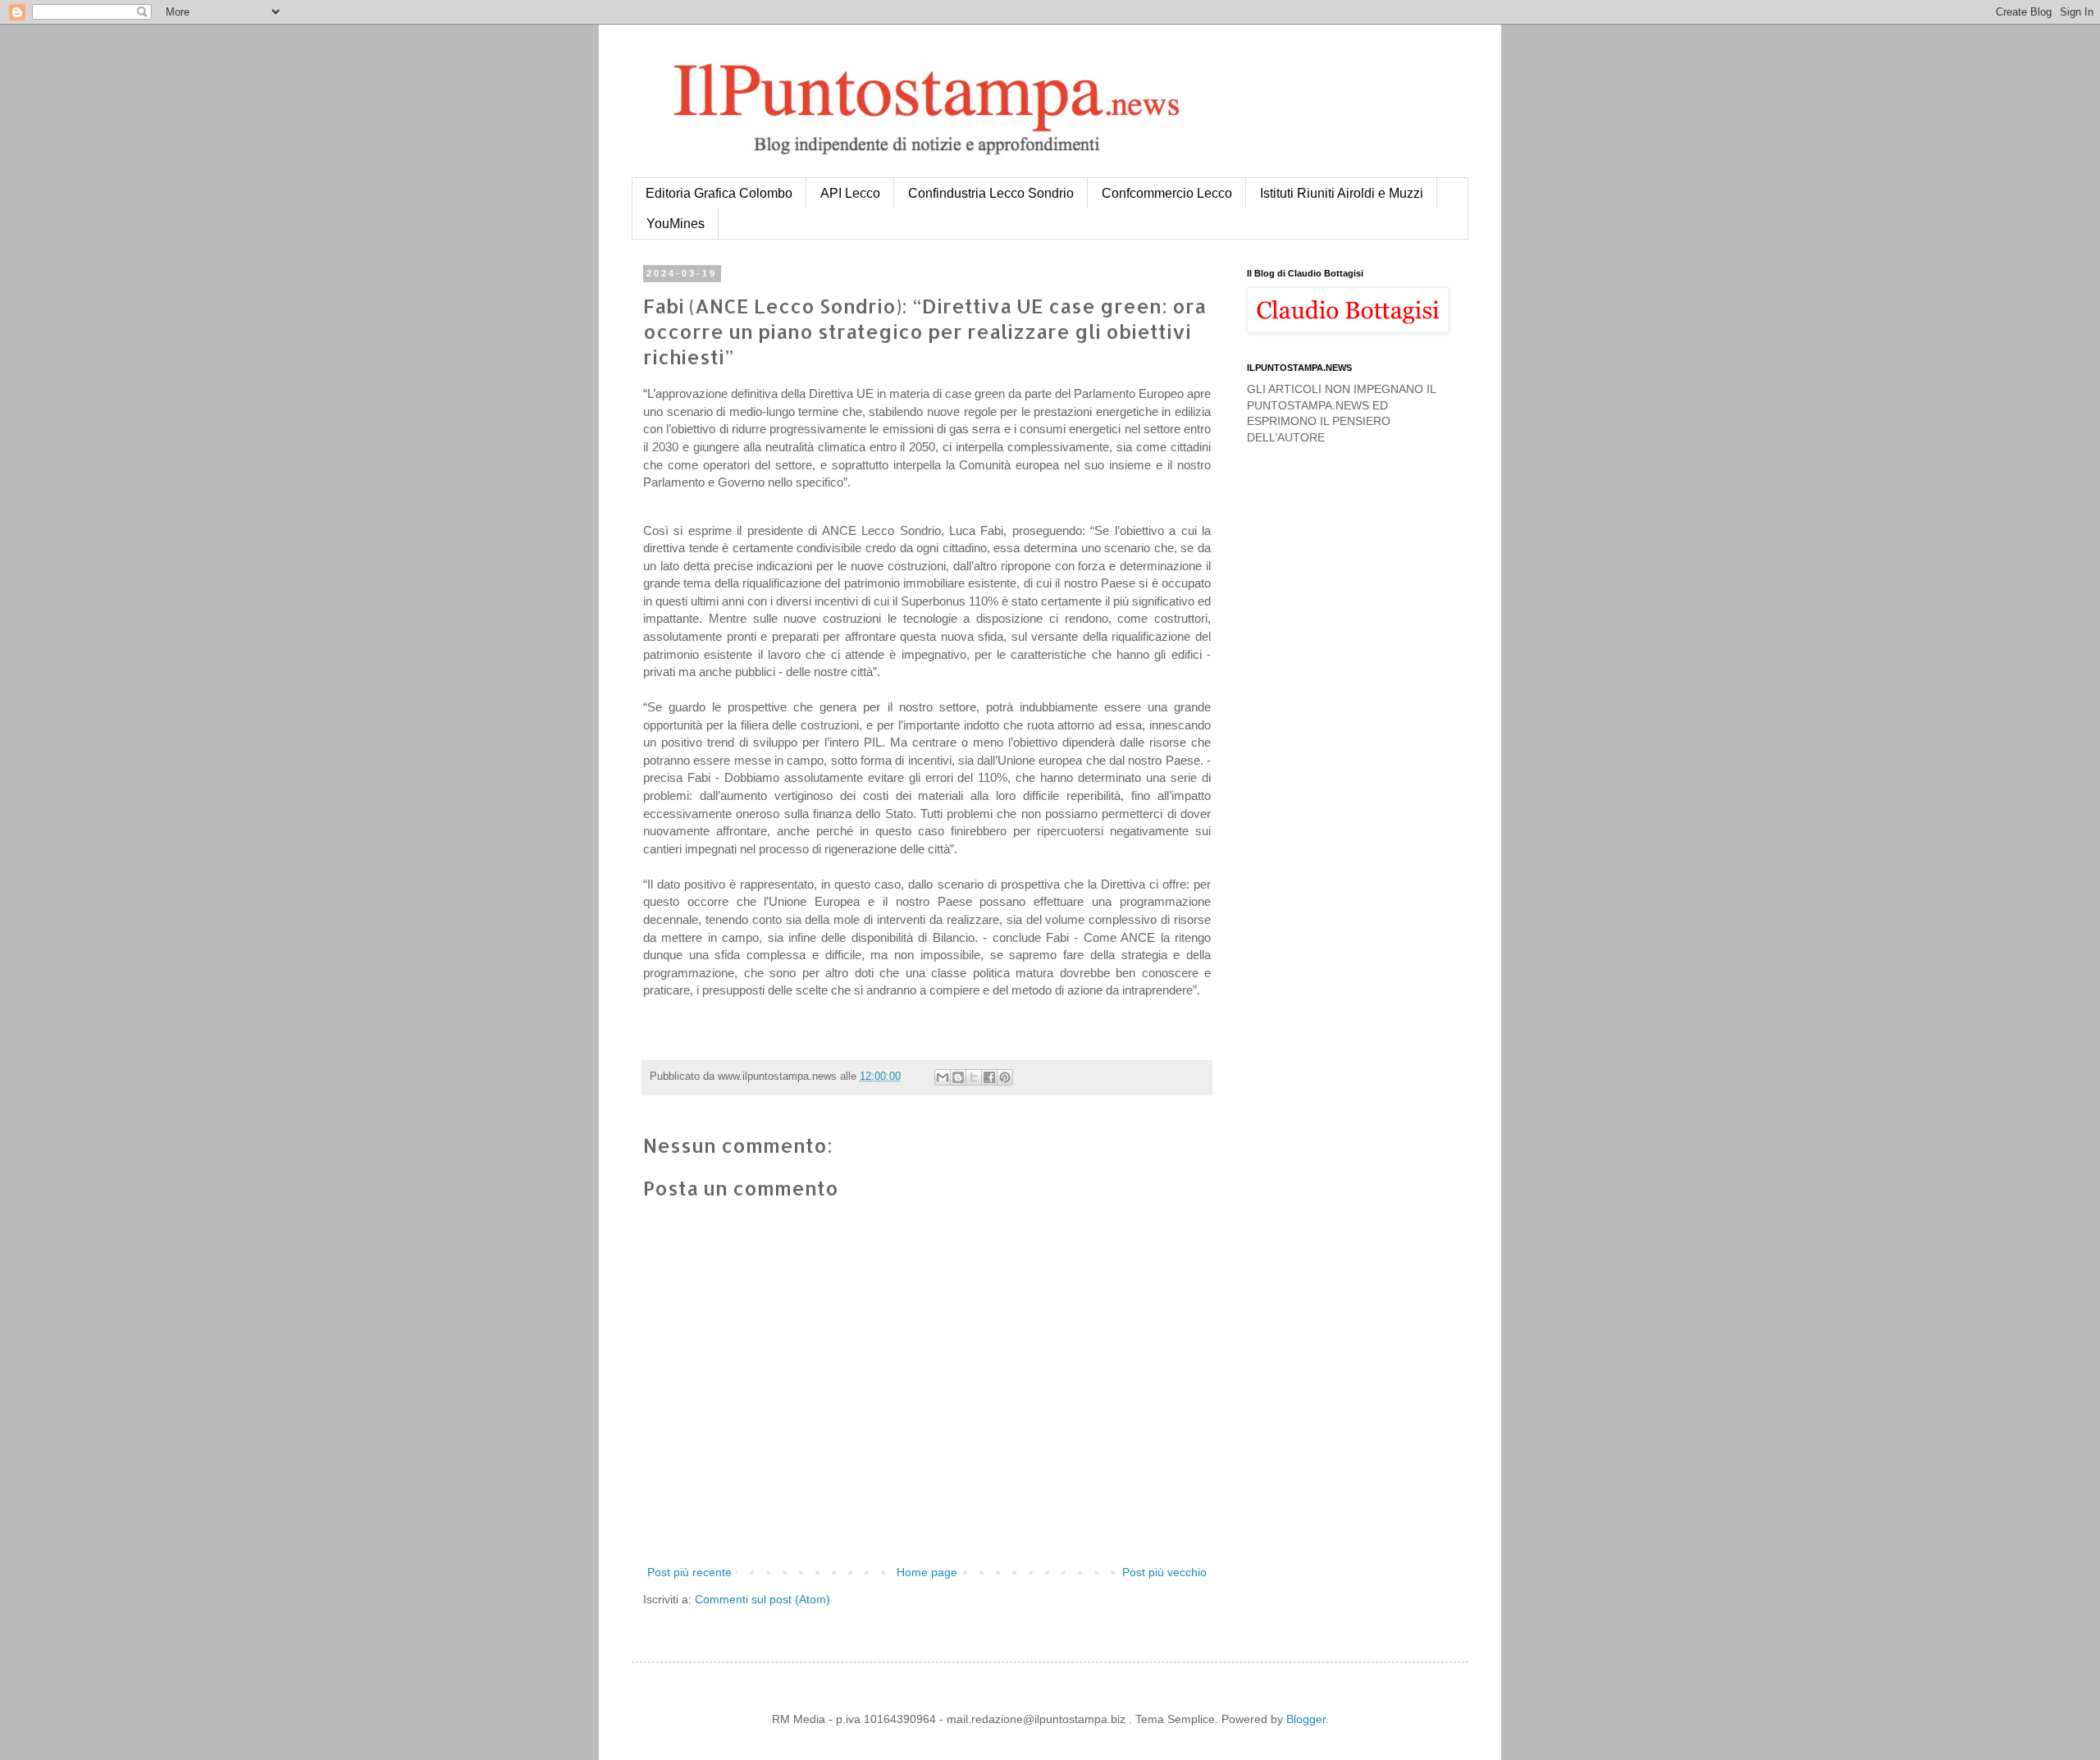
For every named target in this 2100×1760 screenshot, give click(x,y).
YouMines (676, 224)
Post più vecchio (1164, 1572)
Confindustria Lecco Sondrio (991, 193)
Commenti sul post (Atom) (762, 1599)
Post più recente (689, 1572)
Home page (927, 1572)
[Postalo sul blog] (958, 1077)
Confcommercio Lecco (1167, 193)
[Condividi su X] (974, 1077)
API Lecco (850, 193)
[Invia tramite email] (943, 1077)
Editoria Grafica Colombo (719, 193)
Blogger (1306, 1719)
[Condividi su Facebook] (989, 1077)
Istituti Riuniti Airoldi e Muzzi (1342, 193)
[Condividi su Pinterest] (1005, 1077)
